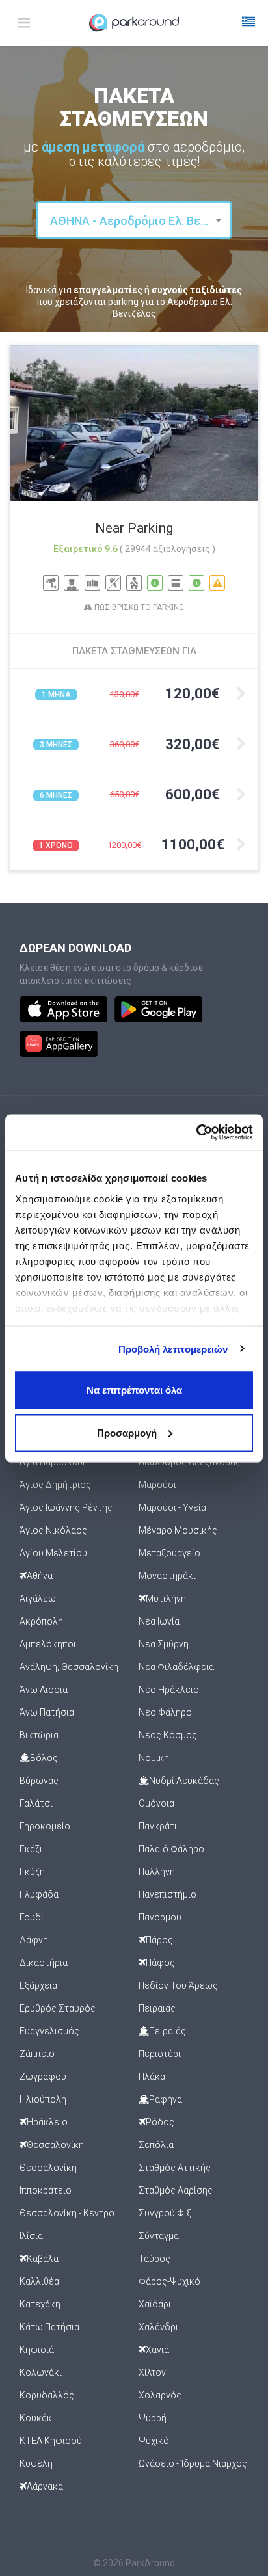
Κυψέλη (36, 2463)
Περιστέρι (160, 2054)
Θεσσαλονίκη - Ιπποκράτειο (50, 2179)
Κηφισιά (37, 2350)
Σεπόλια (156, 2145)
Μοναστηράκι (167, 1576)
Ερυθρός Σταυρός (58, 2008)
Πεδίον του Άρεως (178, 1985)
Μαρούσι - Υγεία (172, 1507)
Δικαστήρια (44, 1963)
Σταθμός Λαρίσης (176, 2190)
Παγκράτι (158, 1826)
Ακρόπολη (41, 1621)
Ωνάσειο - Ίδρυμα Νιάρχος (193, 2463)
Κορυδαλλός (47, 2395)
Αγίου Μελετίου (53, 1553)
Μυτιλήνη (166, 1599)
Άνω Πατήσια (47, 1712)
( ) (167, 549)
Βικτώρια (39, 1735)
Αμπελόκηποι (48, 1644)
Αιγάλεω (38, 1599)
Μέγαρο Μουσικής (178, 1530)
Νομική (154, 1758)
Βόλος (44, 1758)
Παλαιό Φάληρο (171, 1849)
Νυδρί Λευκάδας (184, 1781)
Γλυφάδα (39, 1894)
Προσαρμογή (127, 1432)
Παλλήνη (157, 1872)
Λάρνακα (45, 2486)
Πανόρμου (160, 1917)
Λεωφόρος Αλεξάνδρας (190, 1462)
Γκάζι (31, 1849)
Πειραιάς (157, 2008)
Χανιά (157, 2350)
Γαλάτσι (36, 1803)
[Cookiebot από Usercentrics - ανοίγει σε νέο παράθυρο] (196, 1132)
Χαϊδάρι (155, 2304)
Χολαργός (160, 2395)
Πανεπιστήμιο (167, 1894)
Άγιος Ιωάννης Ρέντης (66, 1507)
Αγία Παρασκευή (54, 1462)
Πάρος (159, 1940)
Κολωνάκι (41, 2372)
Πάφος (160, 1963)
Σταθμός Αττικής (175, 2168)
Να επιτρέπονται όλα (134, 1390)
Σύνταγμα (159, 2236)
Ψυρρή (153, 2418)
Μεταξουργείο (169, 1553)
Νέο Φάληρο (165, 1712)
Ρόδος (160, 2122)
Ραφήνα (166, 2099)
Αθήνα (40, 1576)
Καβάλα (43, 2259)
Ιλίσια (31, 2236)
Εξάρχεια (38, 1985)
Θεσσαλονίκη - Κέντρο (67, 2213)
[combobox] (134, 220)
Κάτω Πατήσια (49, 2327)
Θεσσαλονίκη (55, 2145)
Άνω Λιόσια (44, 1690)
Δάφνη (34, 1940)
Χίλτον (152, 2372)
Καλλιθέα (39, 2281)
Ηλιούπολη (43, 2099)
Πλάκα (152, 2077)
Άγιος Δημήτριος (55, 1485)
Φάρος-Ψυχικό (169, 2281)
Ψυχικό (154, 2441)
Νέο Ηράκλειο (169, 1690)
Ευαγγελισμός (49, 2031)
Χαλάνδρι (158, 2327)
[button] (248, 23)
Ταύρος (154, 2259)
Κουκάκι (37, 2418)
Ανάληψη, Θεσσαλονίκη (69, 1667)
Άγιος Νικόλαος (53, 1530)
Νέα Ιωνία (159, 1621)
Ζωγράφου (43, 2077)
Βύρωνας (39, 1781)
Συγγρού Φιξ (165, 2213)
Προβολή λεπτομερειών (173, 1348)
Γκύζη (32, 1872)
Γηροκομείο (45, 1826)
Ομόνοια (156, 1803)
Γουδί (32, 1917)
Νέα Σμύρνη (164, 1644)
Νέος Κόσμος (168, 1735)
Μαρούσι (157, 1485)
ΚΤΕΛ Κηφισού (51, 2441)
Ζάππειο (37, 2054)
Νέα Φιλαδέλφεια (176, 1667)
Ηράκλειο (47, 2122)
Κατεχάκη (40, 2304)
